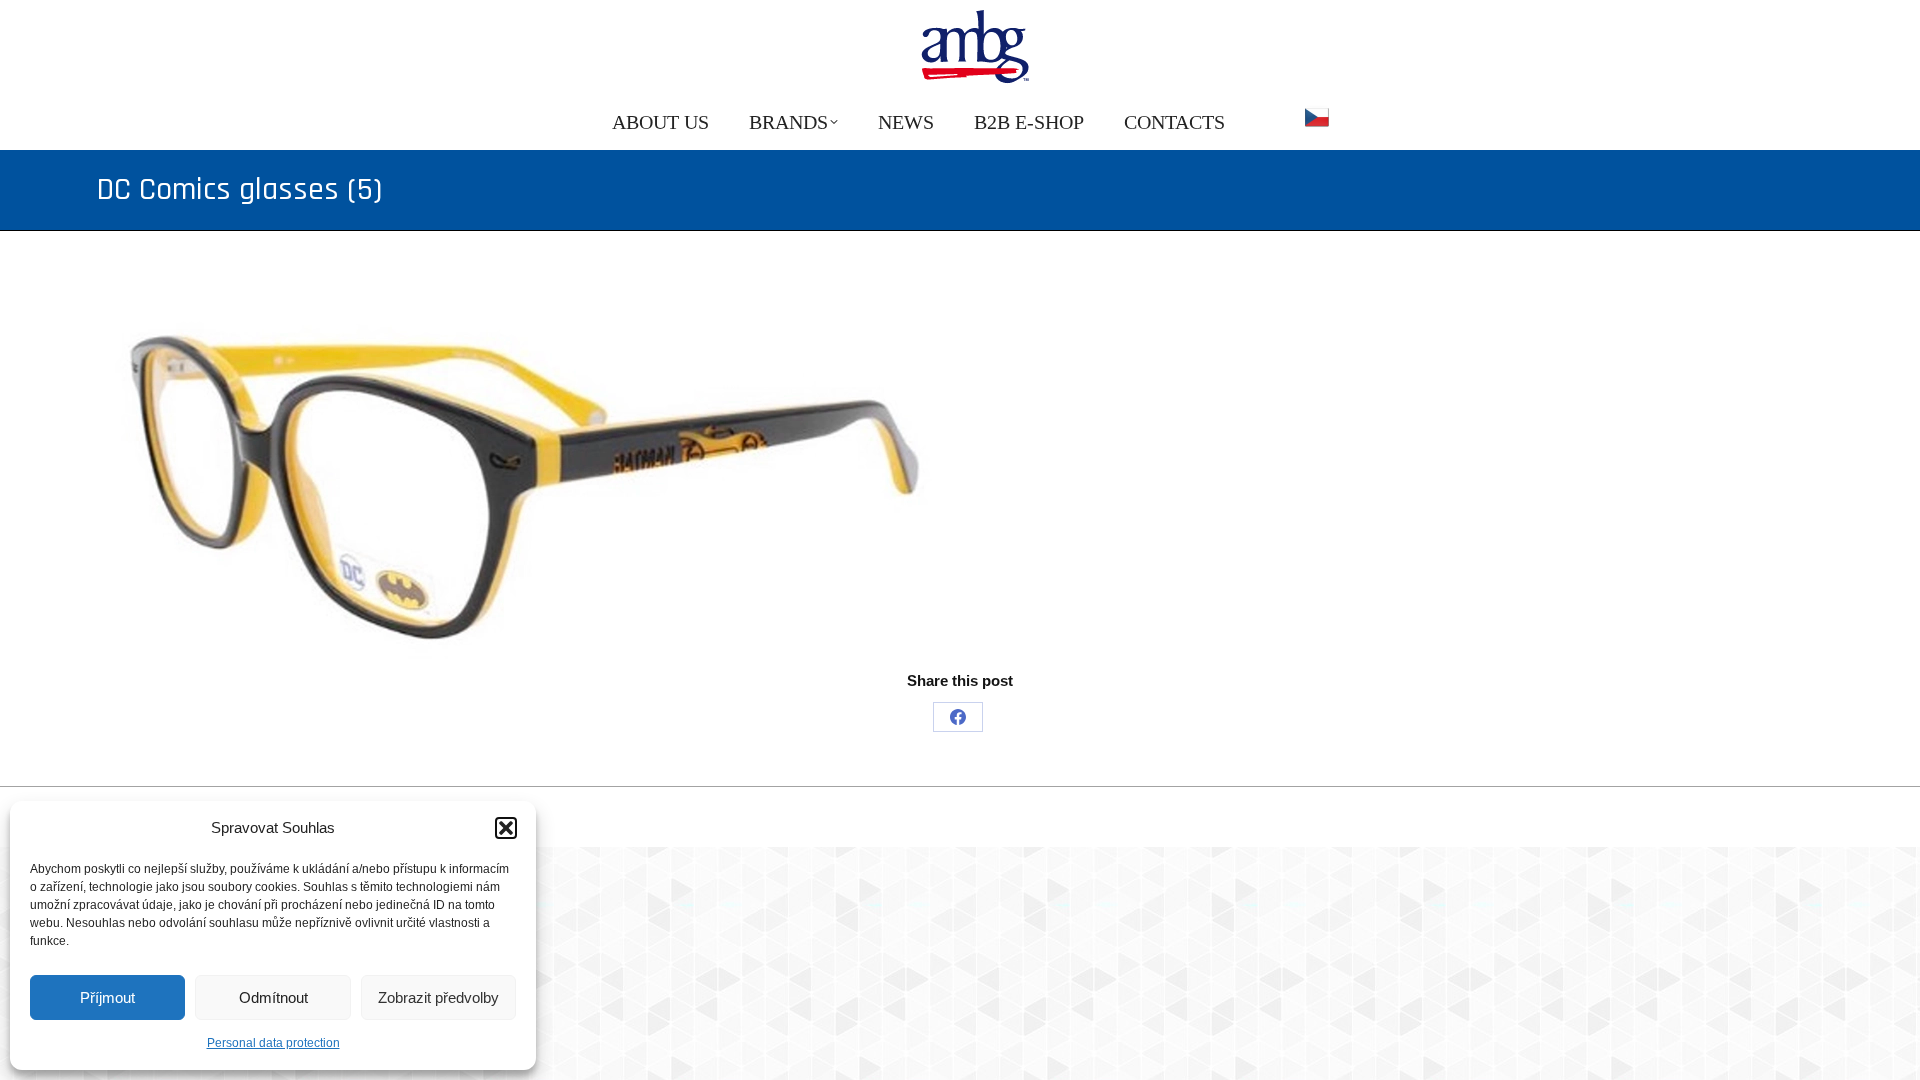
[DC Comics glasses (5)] (960, 470)
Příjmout (107, 997)
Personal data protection (273, 1043)
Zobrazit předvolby (438, 997)
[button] (506, 828)
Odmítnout (273, 997)
